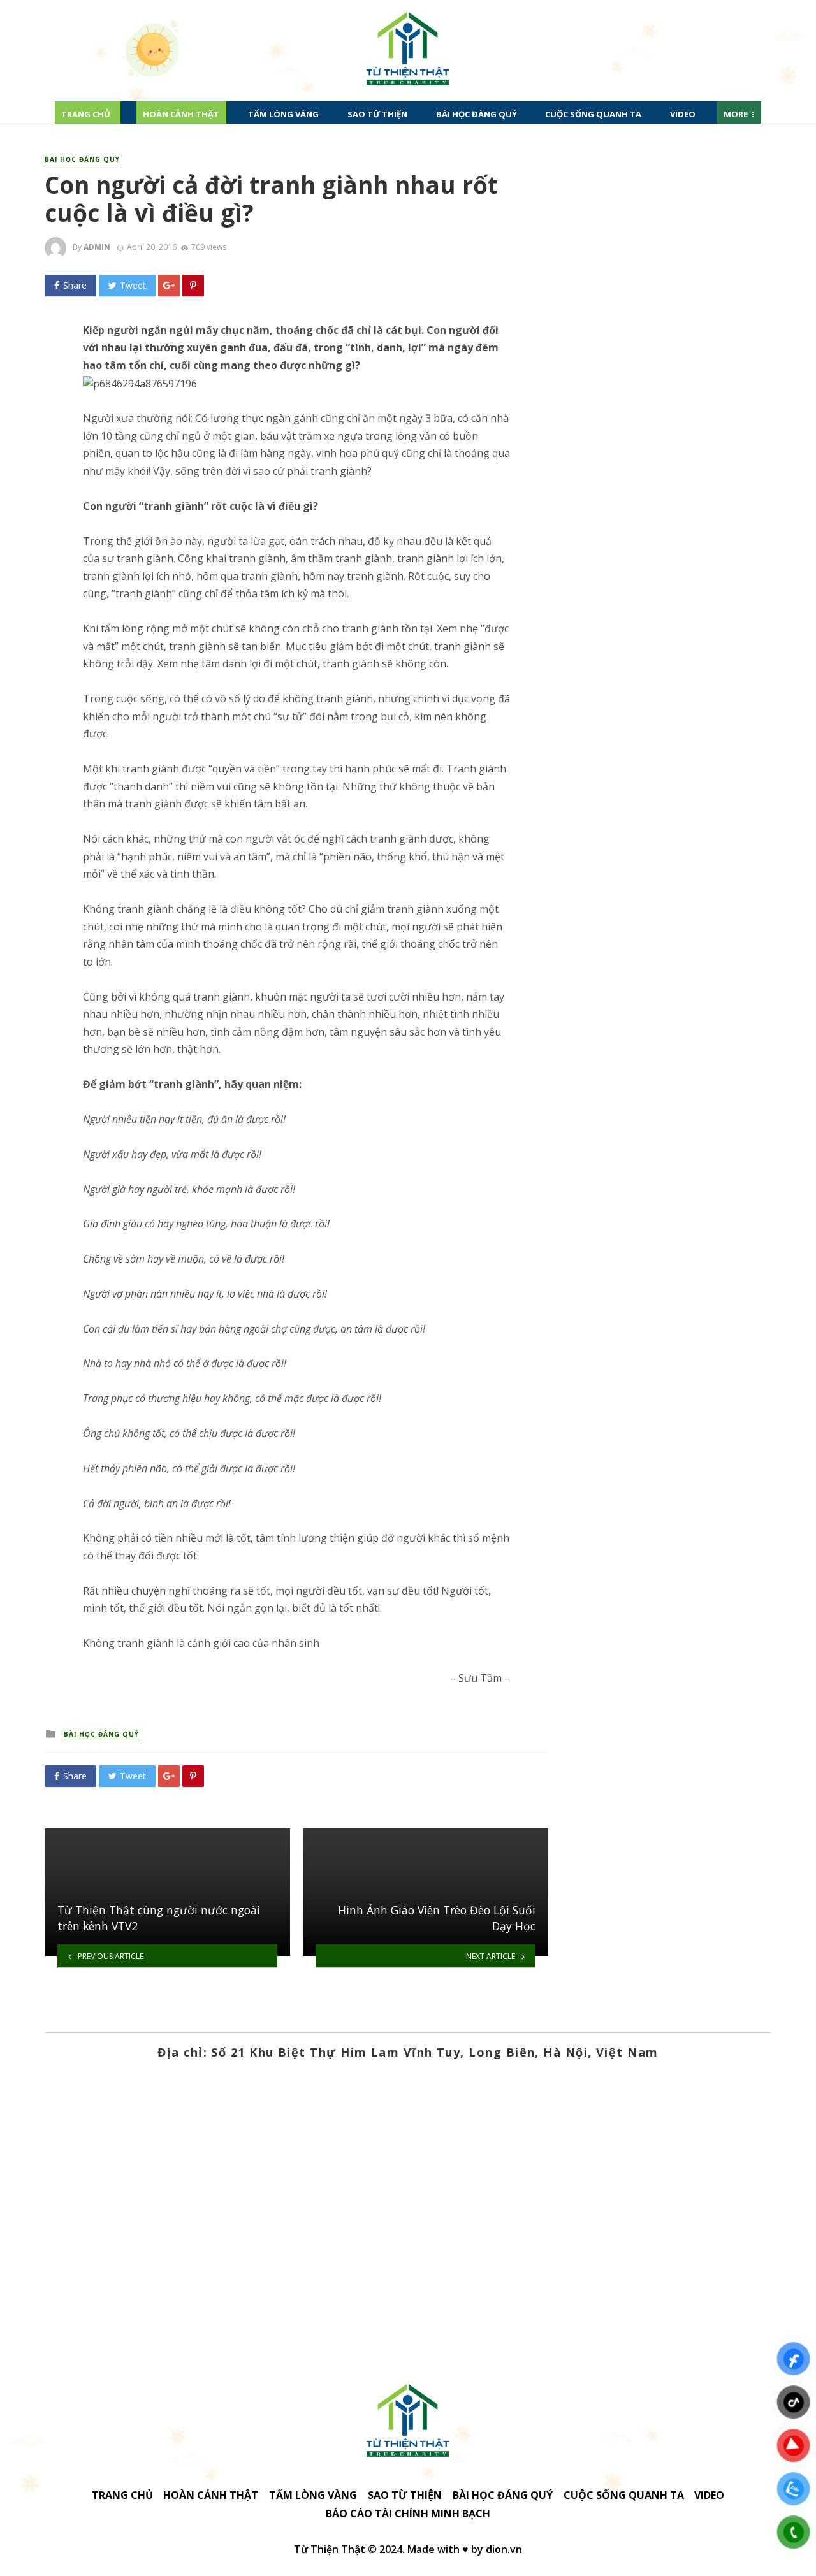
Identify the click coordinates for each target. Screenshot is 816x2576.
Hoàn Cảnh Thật (181, 114)
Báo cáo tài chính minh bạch (408, 2514)
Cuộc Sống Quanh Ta (593, 114)
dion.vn (504, 2549)
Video (683, 114)
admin (97, 247)
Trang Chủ (86, 114)
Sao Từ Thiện (377, 114)
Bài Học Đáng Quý (477, 114)
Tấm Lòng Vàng (283, 114)
